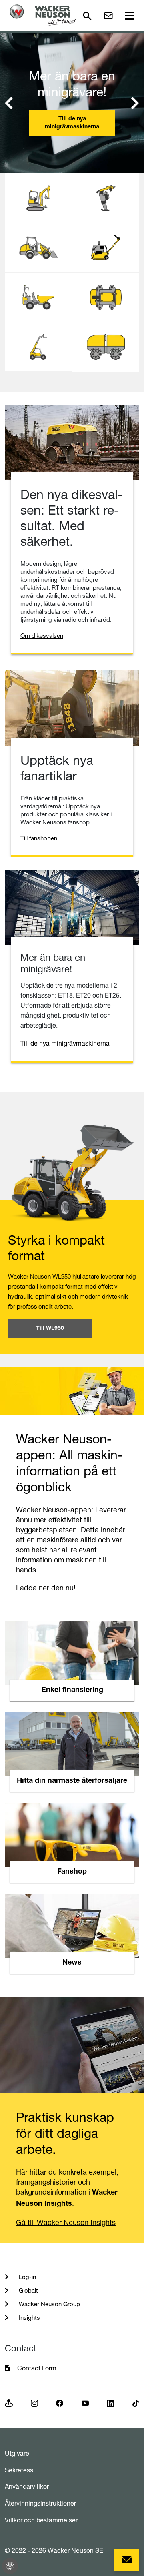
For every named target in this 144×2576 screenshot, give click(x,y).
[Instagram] (34, 2403)
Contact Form (37, 2368)
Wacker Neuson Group (49, 2304)
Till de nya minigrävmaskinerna (72, 123)
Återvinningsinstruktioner (40, 2503)
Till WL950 (50, 1329)
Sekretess (19, 2470)
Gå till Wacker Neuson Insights (66, 2222)
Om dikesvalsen (42, 636)
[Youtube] (85, 2403)
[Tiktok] (136, 2403)
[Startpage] (43, 15)
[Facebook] (60, 2403)
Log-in (27, 2277)
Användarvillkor (27, 2486)
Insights (29, 2318)
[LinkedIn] (110, 2403)
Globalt (28, 2290)
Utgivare (17, 2453)
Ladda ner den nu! (46, 1588)
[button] (9, 103)
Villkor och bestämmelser (41, 2520)
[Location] (9, 2403)
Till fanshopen (39, 838)
